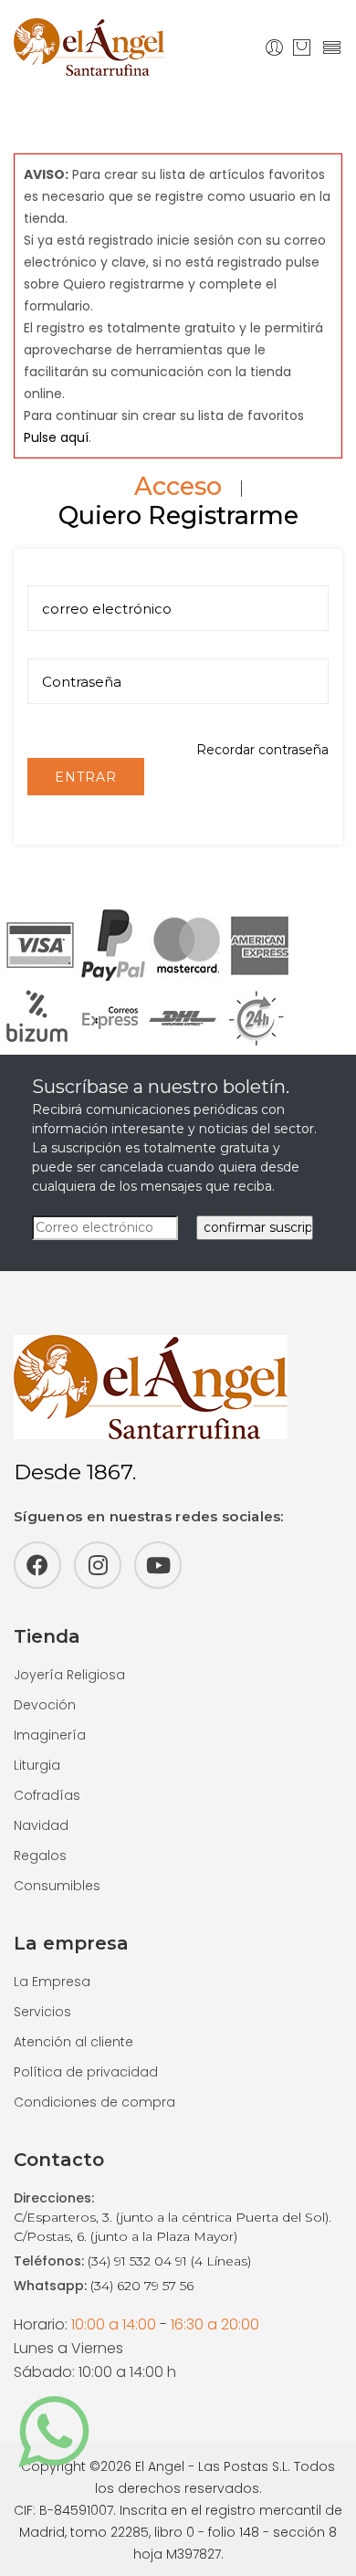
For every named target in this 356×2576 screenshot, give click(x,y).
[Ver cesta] (302, 47)
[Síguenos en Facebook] (37, 1565)
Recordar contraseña (262, 750)
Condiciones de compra (94, 2102)
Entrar (86, 777)
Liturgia (37, 1765)
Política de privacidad (86, 2072)
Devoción (45, 1705)
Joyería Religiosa (69, 1675)
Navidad (41, 1825)
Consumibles (57, 1886)
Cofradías (47, 1795)
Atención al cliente (73, 2042)
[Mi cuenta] (274, 47)
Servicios (42, 2012)
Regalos (40, 1856)
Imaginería (50, 1735)
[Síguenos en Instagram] (98, 1565)
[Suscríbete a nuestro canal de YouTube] (158, 1565)
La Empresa (52, 1982)
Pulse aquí (56, 437)
